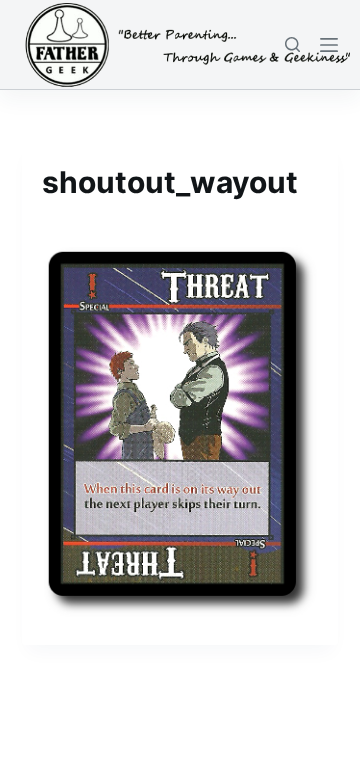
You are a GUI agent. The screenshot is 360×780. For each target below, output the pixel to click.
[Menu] (329, 45)
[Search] (292, 44)
